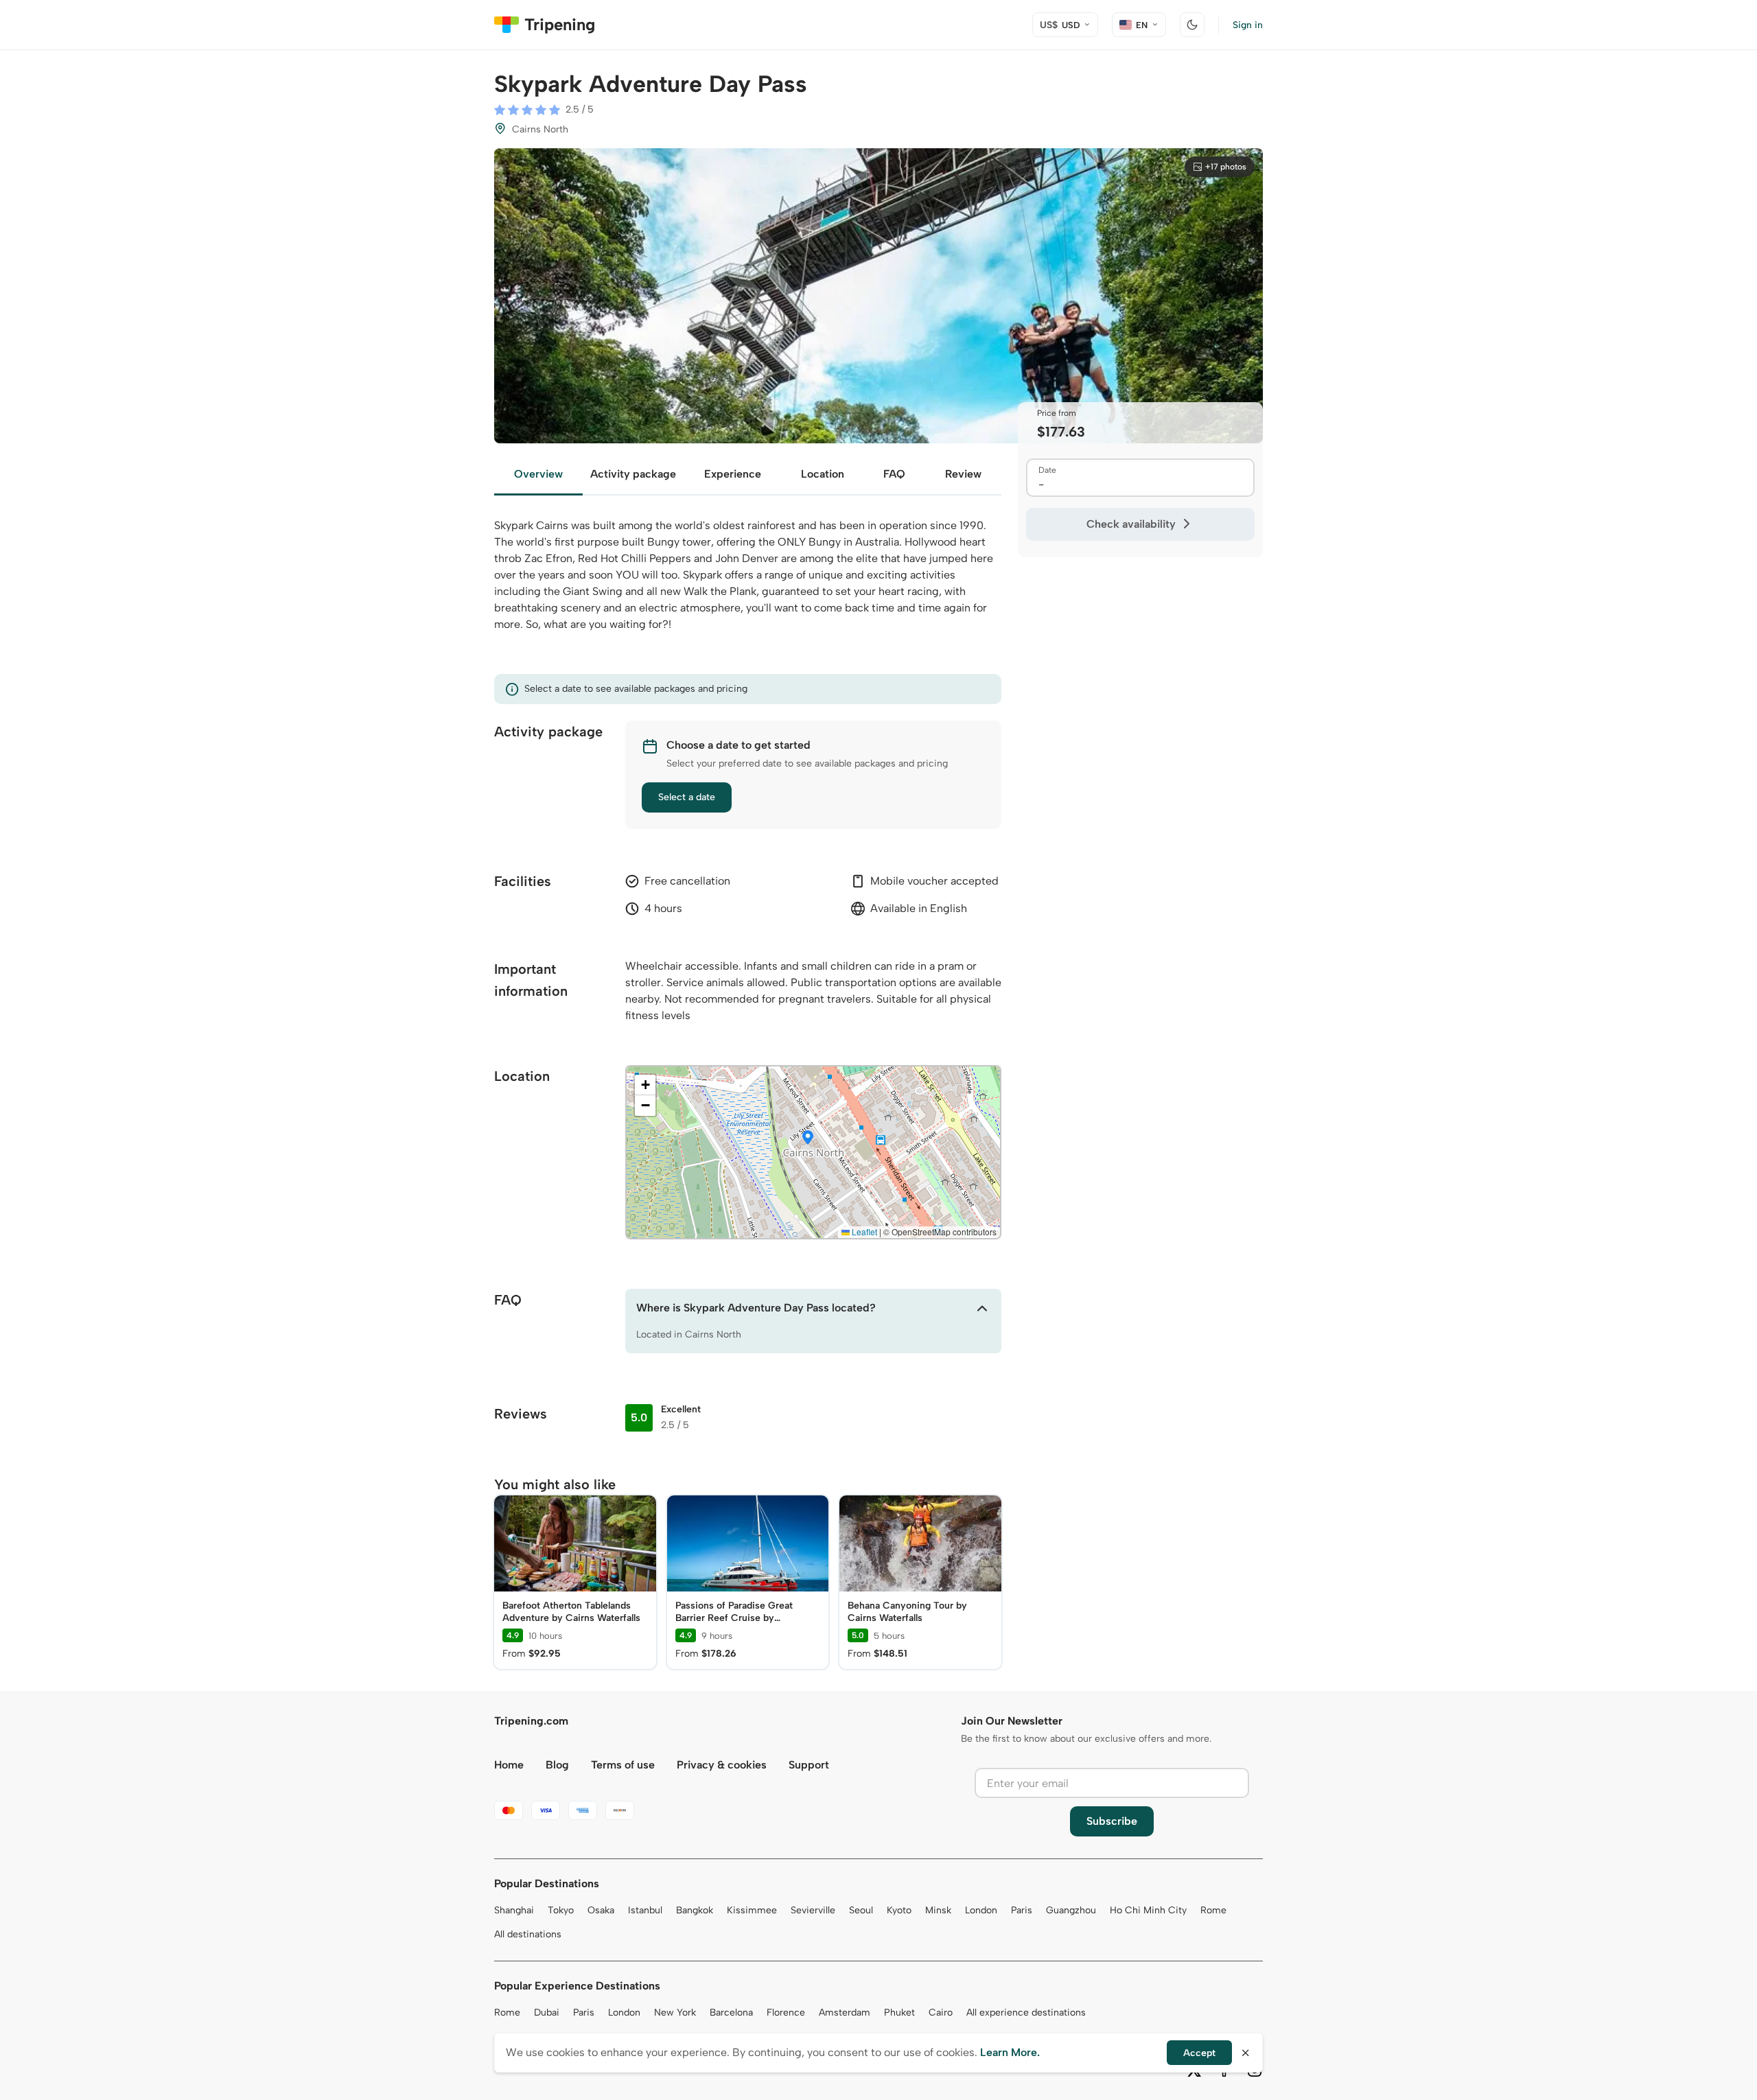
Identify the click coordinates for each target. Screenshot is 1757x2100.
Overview (538, 474)
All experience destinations (1026, 2012)
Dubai (547, 2012)
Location (823, 474)
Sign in (1248, 25)
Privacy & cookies (722, 1765)
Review (963, 474)
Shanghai (514, 1910)
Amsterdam (845, 2012)
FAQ (894, 474)
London (981, 1910)
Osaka (601, 1910)
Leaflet (863, 1232)
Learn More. (1010, 2052)
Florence (786, 2012)
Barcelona (731, 2012)
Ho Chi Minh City (1148, 1910)
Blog (557, 1765)
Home (509, 1765)
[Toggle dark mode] (1192, 25)
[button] (808, 1139)
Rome (1213, 1910)
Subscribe (1112, 1821)
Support (809, 1765)
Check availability (1131, 524)
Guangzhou (1071, 1910)
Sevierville (813, 1910)
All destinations (528, 1934)
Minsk (938, 1910)
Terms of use (623, 1765)
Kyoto (899, 1910)
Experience (733, 474)
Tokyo (561, 1910)
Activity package (633, 474)
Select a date (687, 797)
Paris (1022, 1910)
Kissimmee (752, 1910)
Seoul (861, 1910)
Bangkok (695, 1910)
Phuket (899, 2012)
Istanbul (645, 1910)
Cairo (941, 2012)
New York (675, 2012)
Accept (1199, 2053)
